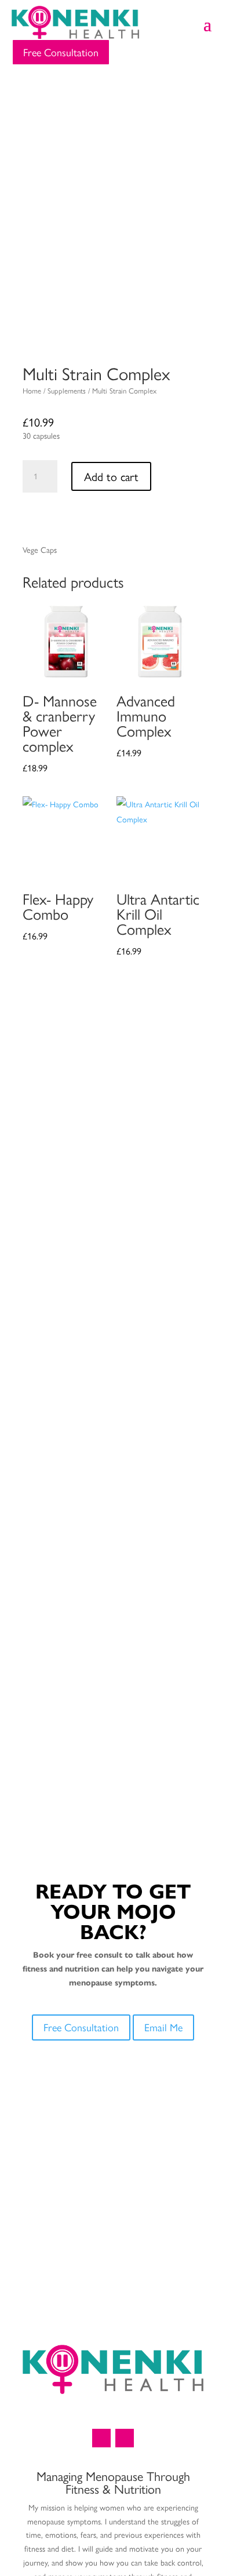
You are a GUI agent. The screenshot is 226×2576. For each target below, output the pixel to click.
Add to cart (111, 476)
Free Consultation (61, 52)
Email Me (163, 2027)
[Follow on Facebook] (101, 2438)
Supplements (67, 390)
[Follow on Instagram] (125, 2438)
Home (32, 390)
